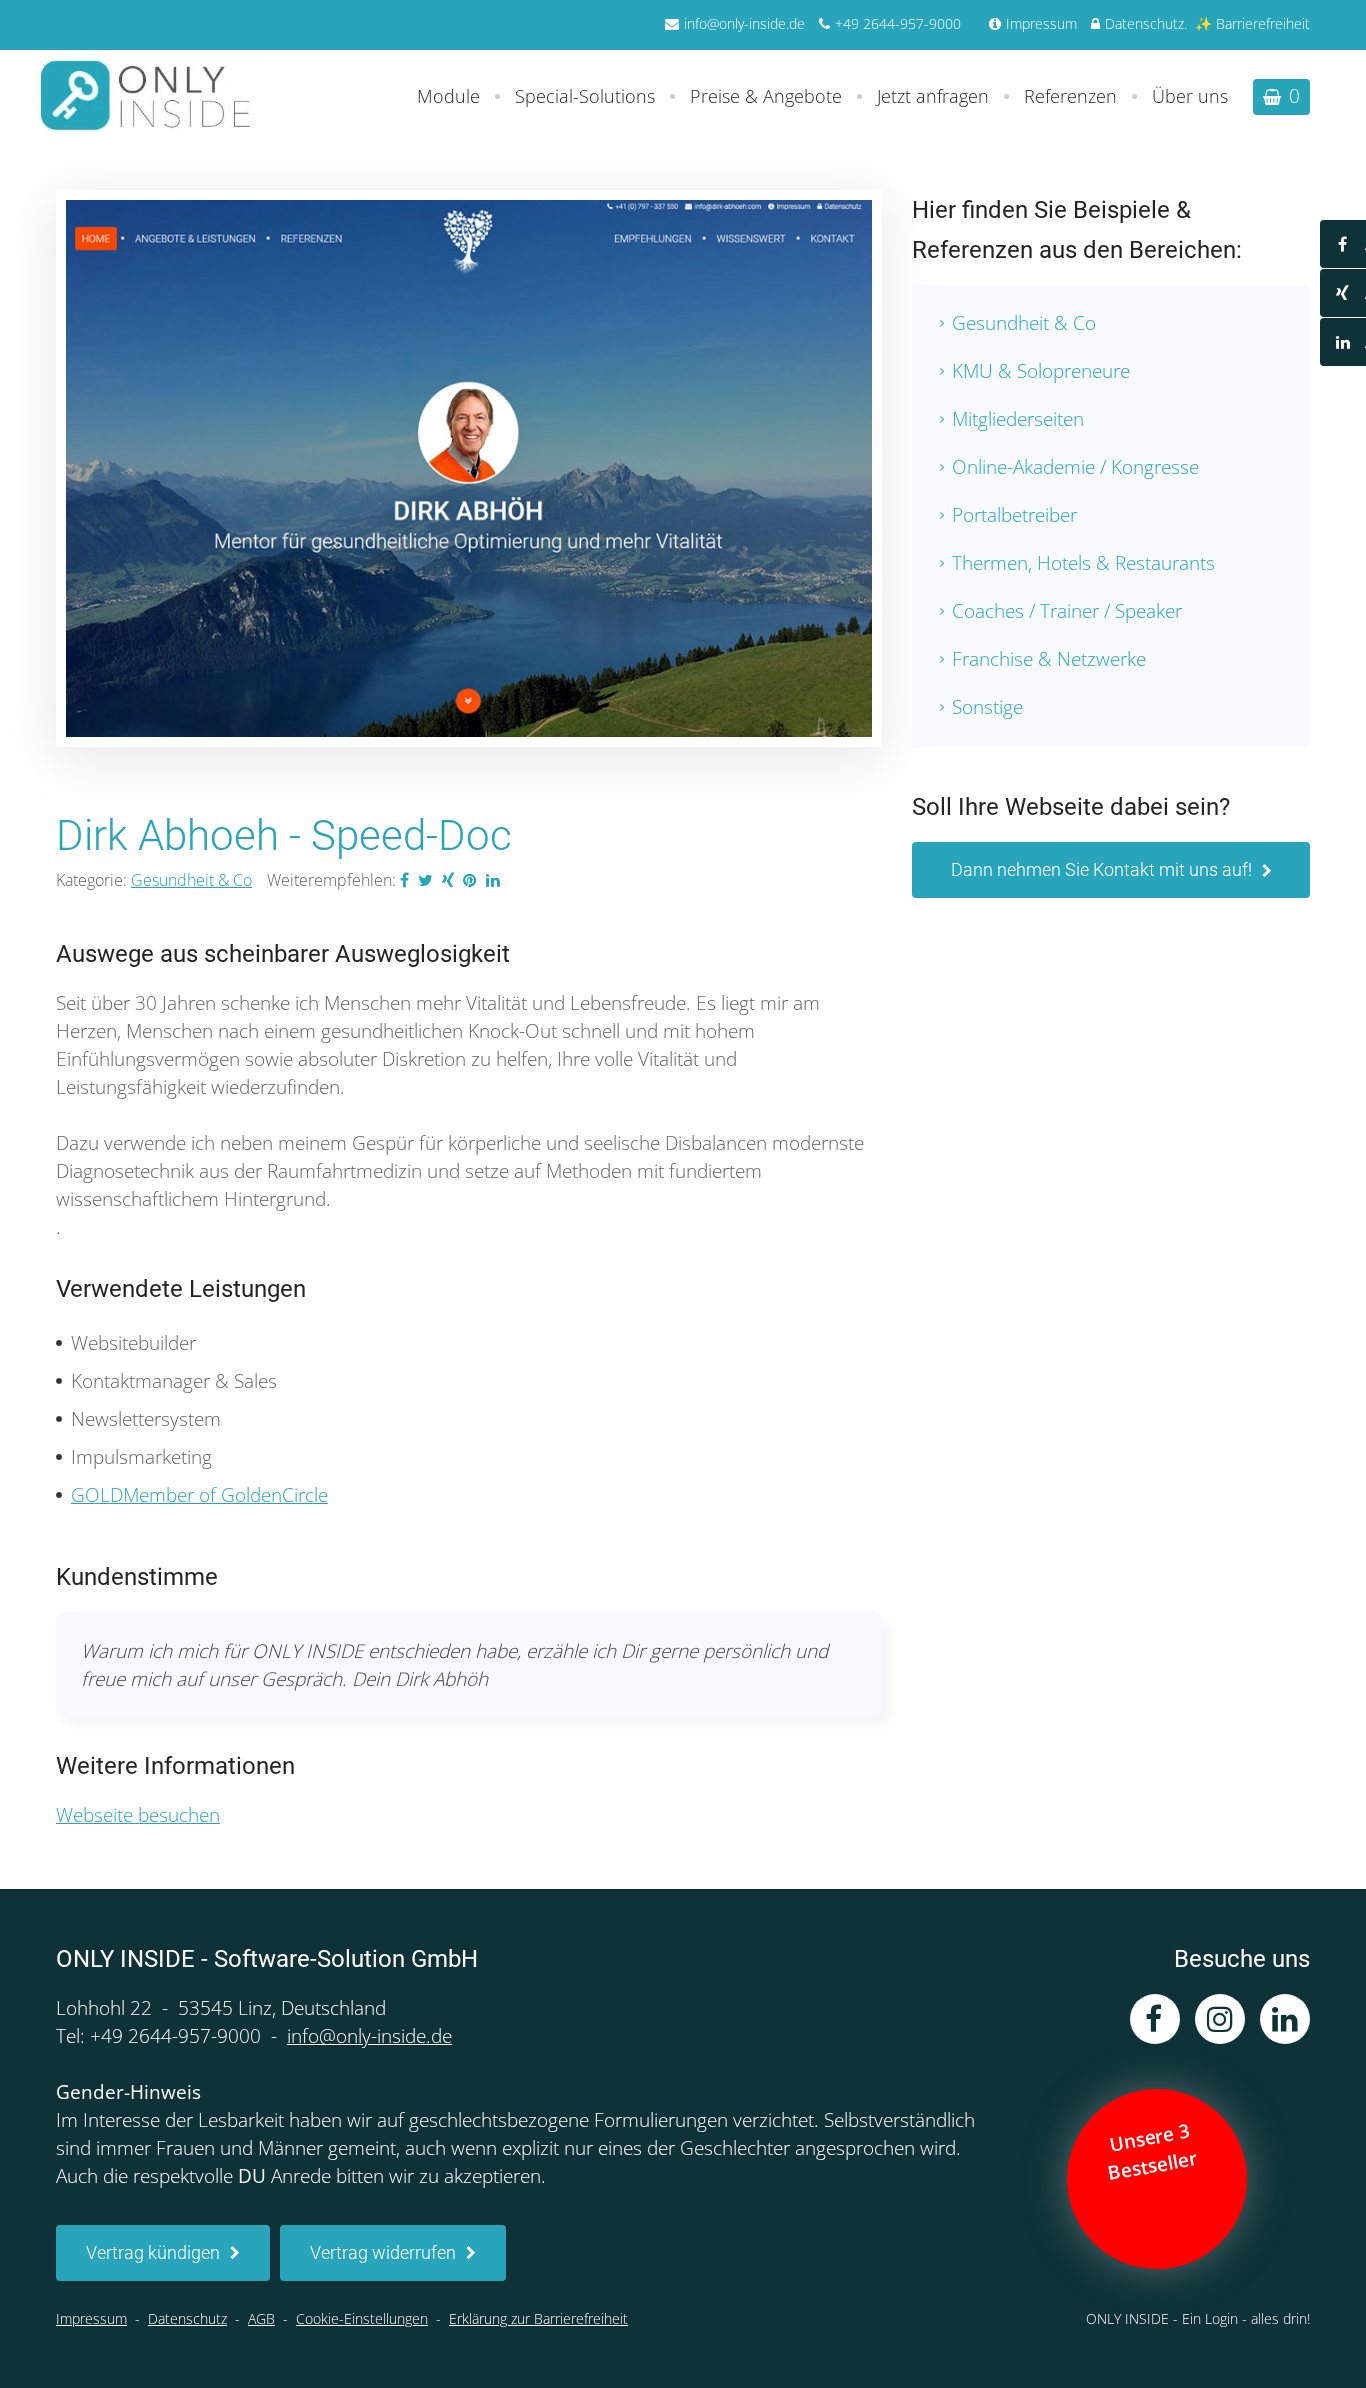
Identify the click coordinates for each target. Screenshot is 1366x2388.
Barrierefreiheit (1263, 23)
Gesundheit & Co (191, 880)
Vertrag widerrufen (383, 2252)
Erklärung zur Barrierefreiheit (538, 2318)
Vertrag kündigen (153, 2252)
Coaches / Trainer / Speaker (1067, 611)
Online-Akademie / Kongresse (1075, 467)
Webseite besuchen (138, 1815)
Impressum (1041, 23)
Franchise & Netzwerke (1049, 659)
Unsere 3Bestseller (1154, 2151)
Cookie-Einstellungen (362, 2318)
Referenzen (1070, 96)
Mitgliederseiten (1018, 419)
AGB (261, 2318)
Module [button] (448, 96)
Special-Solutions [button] (585, 96)
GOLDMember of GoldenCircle (199, 1495)
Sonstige (987, 707)
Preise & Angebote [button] (766, 96)
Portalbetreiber (1014, 515)
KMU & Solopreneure (1041, 371)
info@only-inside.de (744, 23)
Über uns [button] (1190, 96)
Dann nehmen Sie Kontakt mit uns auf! (1101, 869)
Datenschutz (1144, 23)
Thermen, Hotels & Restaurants (1083, 563)
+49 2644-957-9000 (898, 23)
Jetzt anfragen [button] (933, 96)
